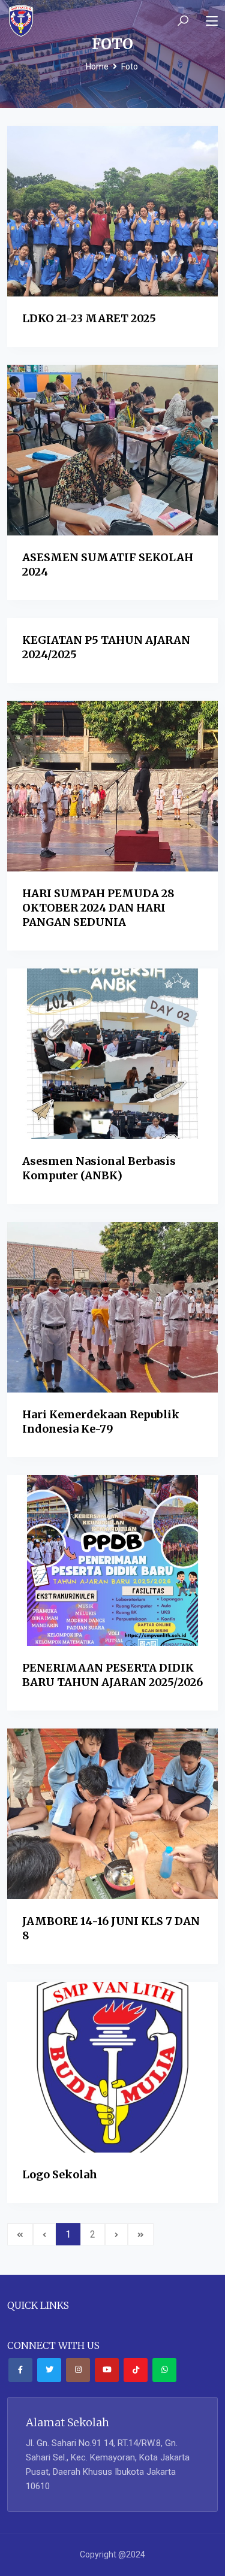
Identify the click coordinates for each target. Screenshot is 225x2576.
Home (97, 66)
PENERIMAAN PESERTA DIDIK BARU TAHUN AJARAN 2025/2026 (112, 1675)
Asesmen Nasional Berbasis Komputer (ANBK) (99, 1168)
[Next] (116, 2234)
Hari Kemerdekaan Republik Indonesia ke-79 (101, 1422)
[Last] (141, 2234)
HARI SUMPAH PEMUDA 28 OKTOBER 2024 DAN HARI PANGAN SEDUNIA (98, 908)
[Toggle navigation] (212, 22)
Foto (130, 66)
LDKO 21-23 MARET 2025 (89, 318)
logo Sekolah (60, 2174)
